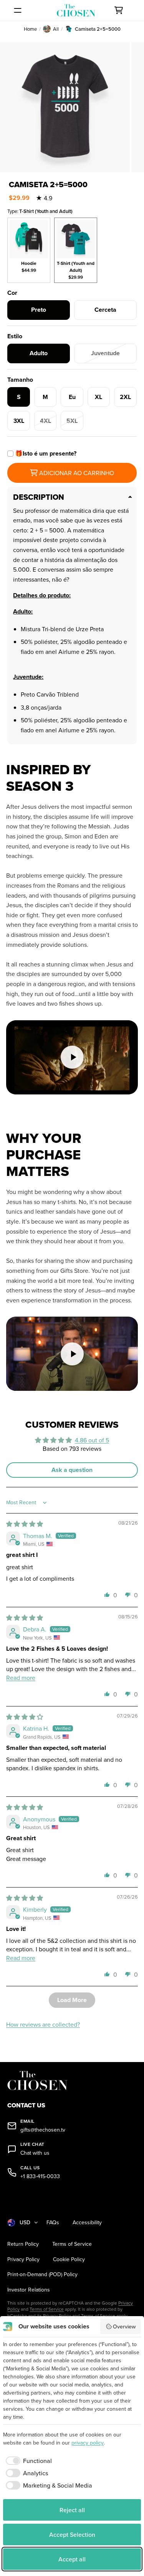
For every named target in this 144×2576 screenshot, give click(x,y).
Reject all (72, 2510)
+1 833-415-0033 (40, 2176)
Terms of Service (72, 2244)
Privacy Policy (23, 2259)
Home (30, 29)
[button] (107, 1595)
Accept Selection (72, 2534)
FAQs (53, 2223)
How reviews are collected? (43, 2024)
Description (39, 497)
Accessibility (87, 2223)
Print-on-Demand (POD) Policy (42, 2274)
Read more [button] (21, 1678)
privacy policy (88, 2443)
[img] (25, 1524)
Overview (124, 2327)
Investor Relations (29, 2290)
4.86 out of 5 (92, 1440)
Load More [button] (72, 2000)
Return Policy (23, 2244)
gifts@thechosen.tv (43, 2130)
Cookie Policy (69, 2259)
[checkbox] (27, 2461)
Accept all (72, 2559)
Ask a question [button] (72, 1470)
